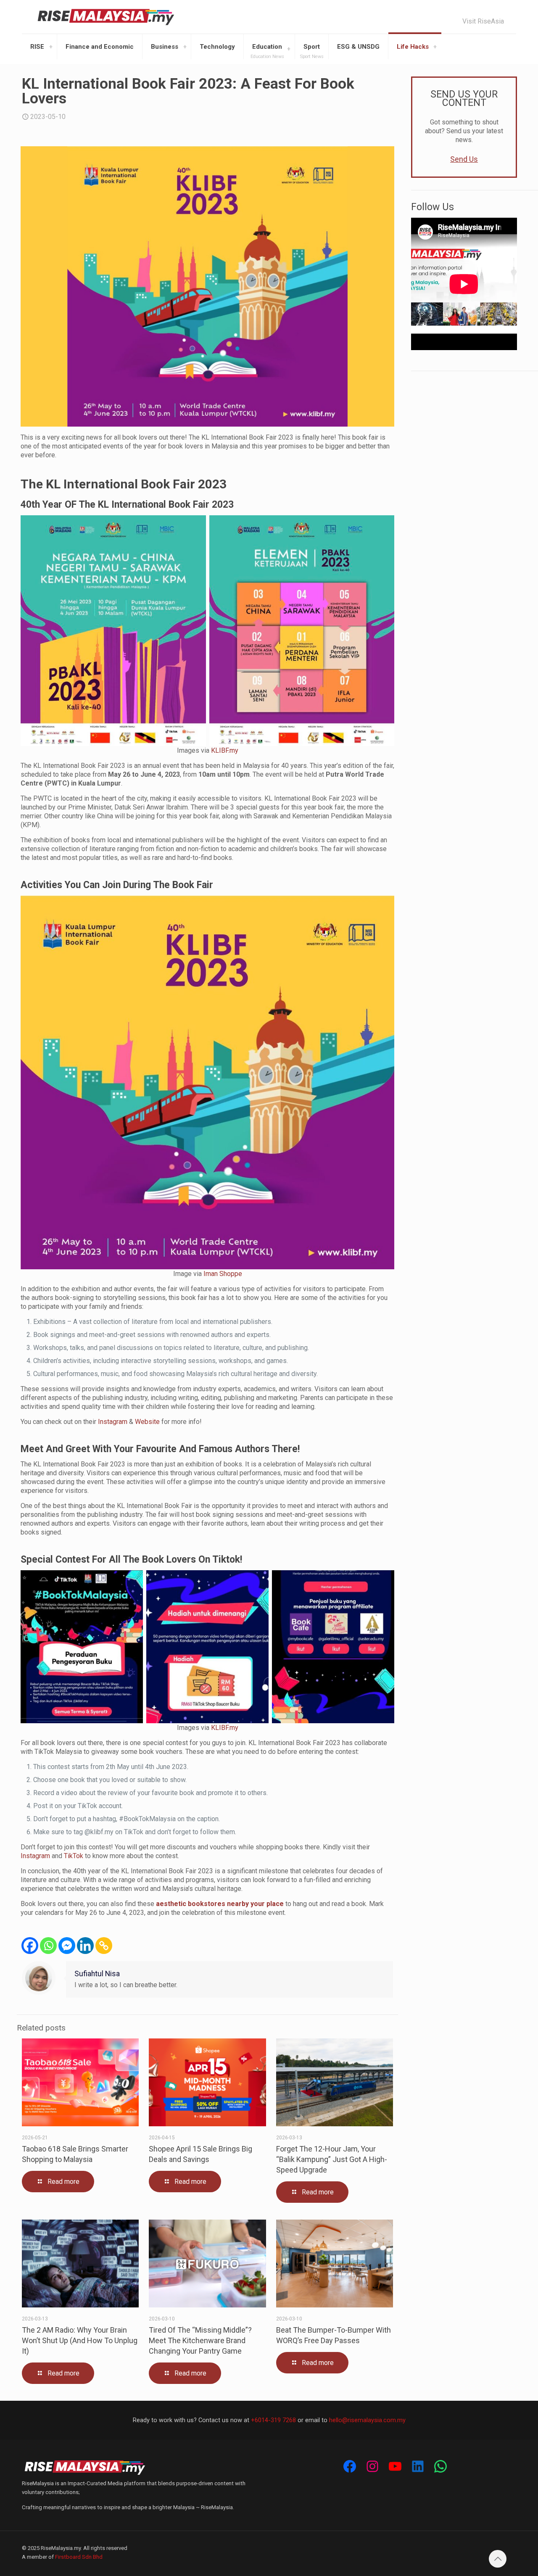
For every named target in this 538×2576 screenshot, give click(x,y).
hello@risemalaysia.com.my (367, 2420)
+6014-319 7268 (273, 2420)
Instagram (113, 1422)
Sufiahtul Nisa (97, 1974)
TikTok (74, 1856)
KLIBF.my (225, 750)
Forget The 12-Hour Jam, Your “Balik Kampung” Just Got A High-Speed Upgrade (332, 2159)
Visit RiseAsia (483, 21)
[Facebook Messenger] (67, 1946)
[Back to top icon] (498, 2559)
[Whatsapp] (48, 1946)
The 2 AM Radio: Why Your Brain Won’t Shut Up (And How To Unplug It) (80, 2340)
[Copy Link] (104, 1946)
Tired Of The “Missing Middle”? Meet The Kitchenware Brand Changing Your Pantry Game (200, 2340)
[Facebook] (30, 1946)
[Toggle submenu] (51, 47)
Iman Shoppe (223, 1274)
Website (147, 1422)
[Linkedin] (85, 1946)
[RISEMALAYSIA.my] (106, 17)
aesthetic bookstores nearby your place (220, 1904)
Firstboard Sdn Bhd (79, 2557)
